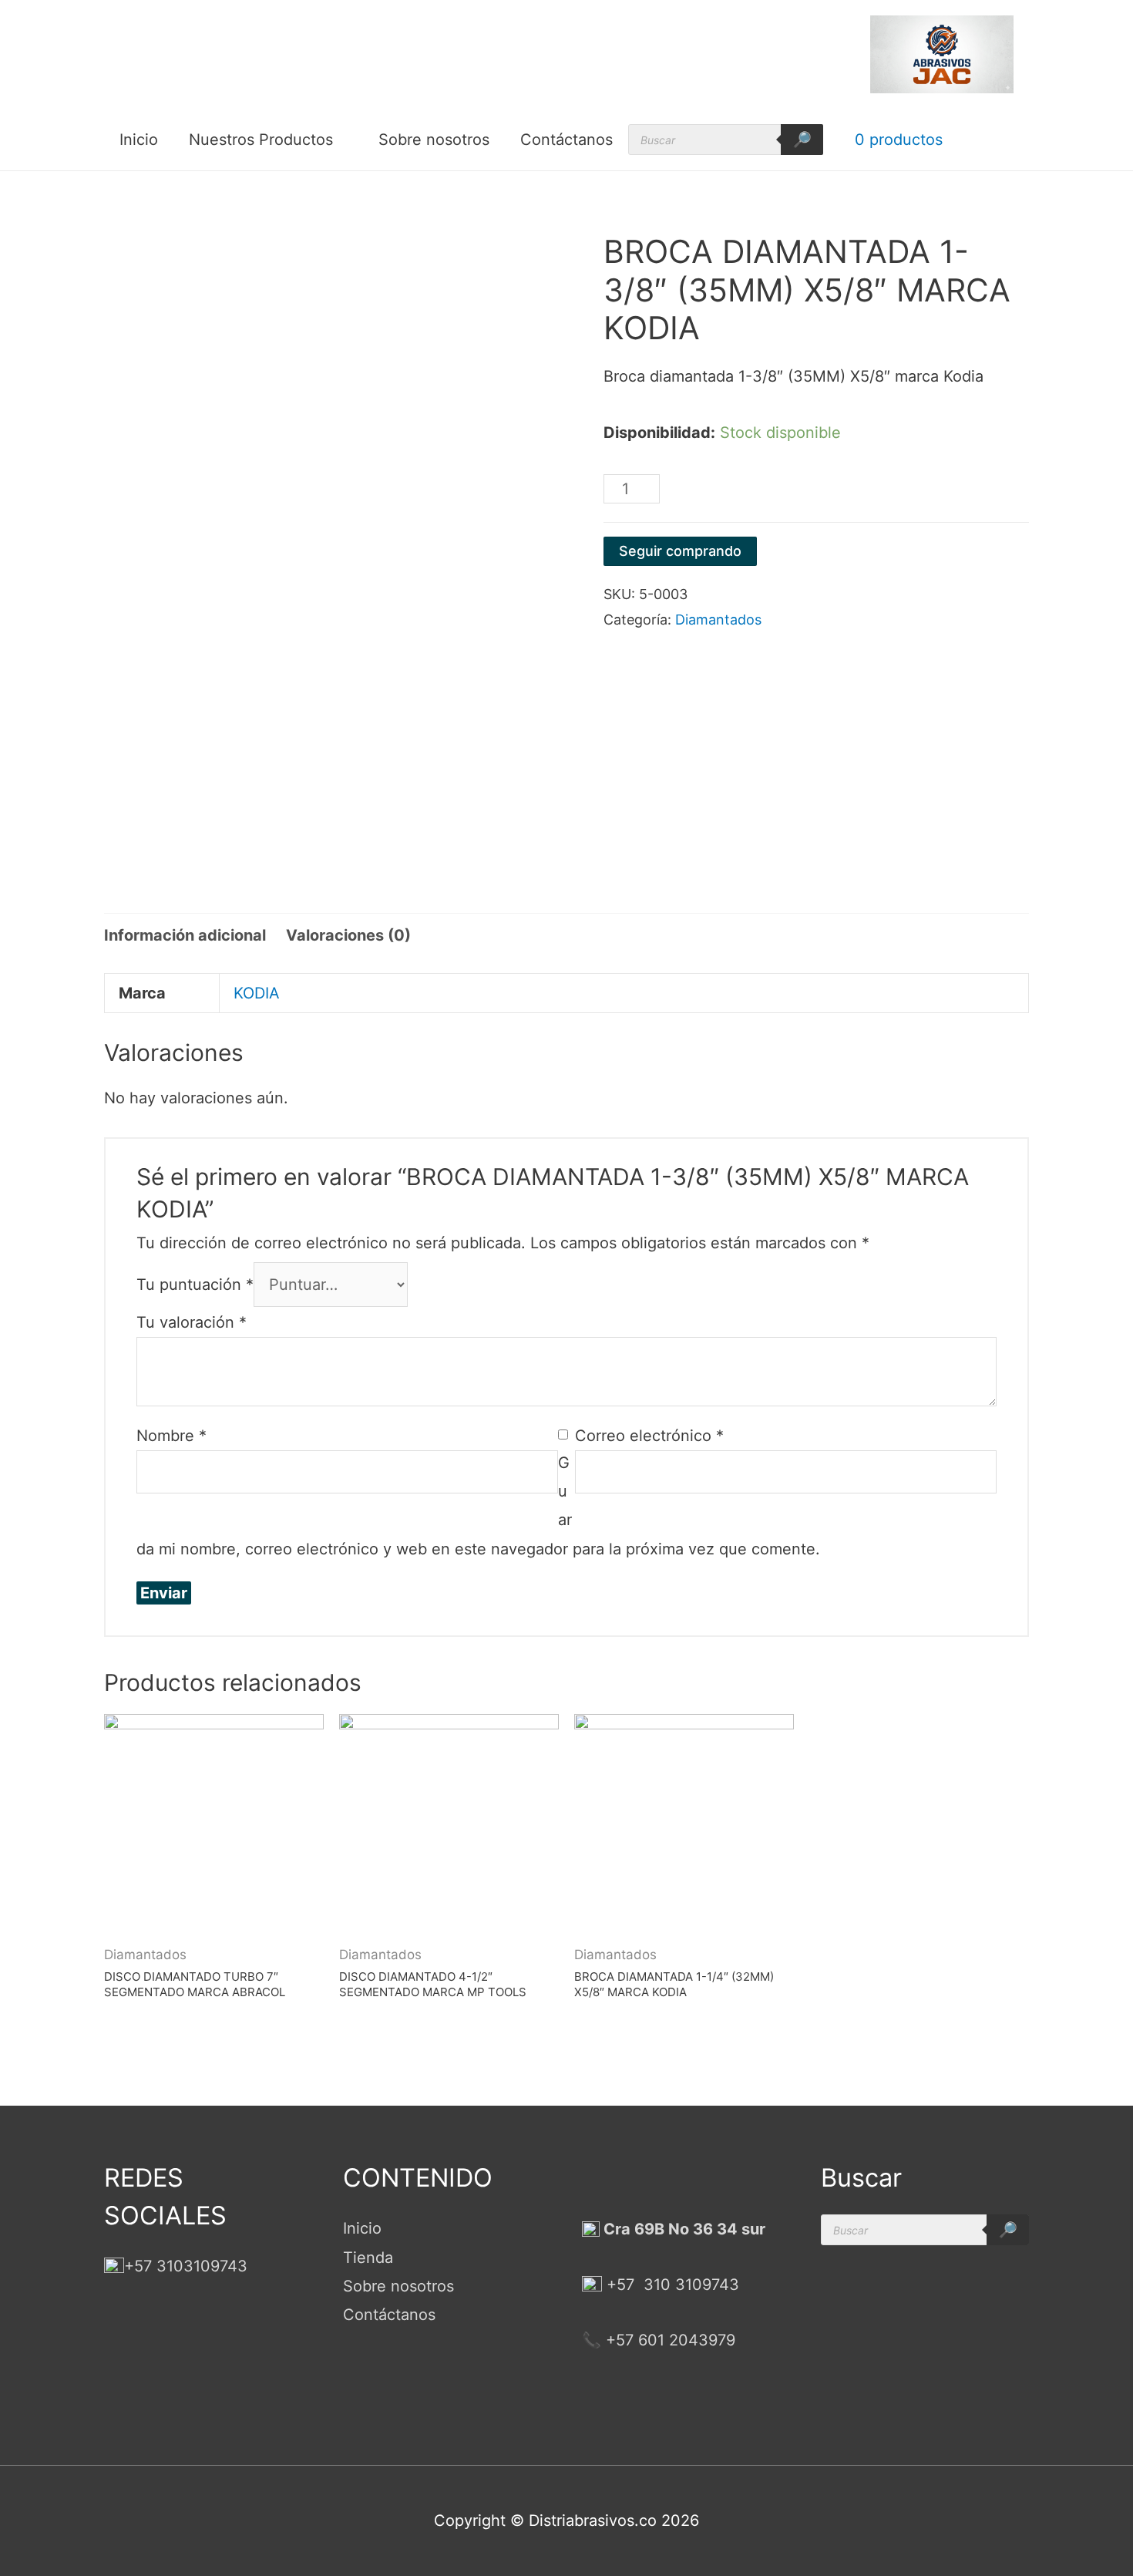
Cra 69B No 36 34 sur (682, 2229)
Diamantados (718, 620)
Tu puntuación (195, 1285)
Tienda (368, 2258)
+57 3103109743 (186, 2266)
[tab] (185, 936)
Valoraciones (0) (348, 935)
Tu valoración (192, 1322)
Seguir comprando (680, 551)
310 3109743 (689, 2285)
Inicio (139, 140)
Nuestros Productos (261, 140)
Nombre (171, 1436)
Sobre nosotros (434, 140)
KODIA (257, 993)
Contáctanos (566, 140)
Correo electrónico (649, 1436)
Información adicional (185, 935)
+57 (620, 2285)
